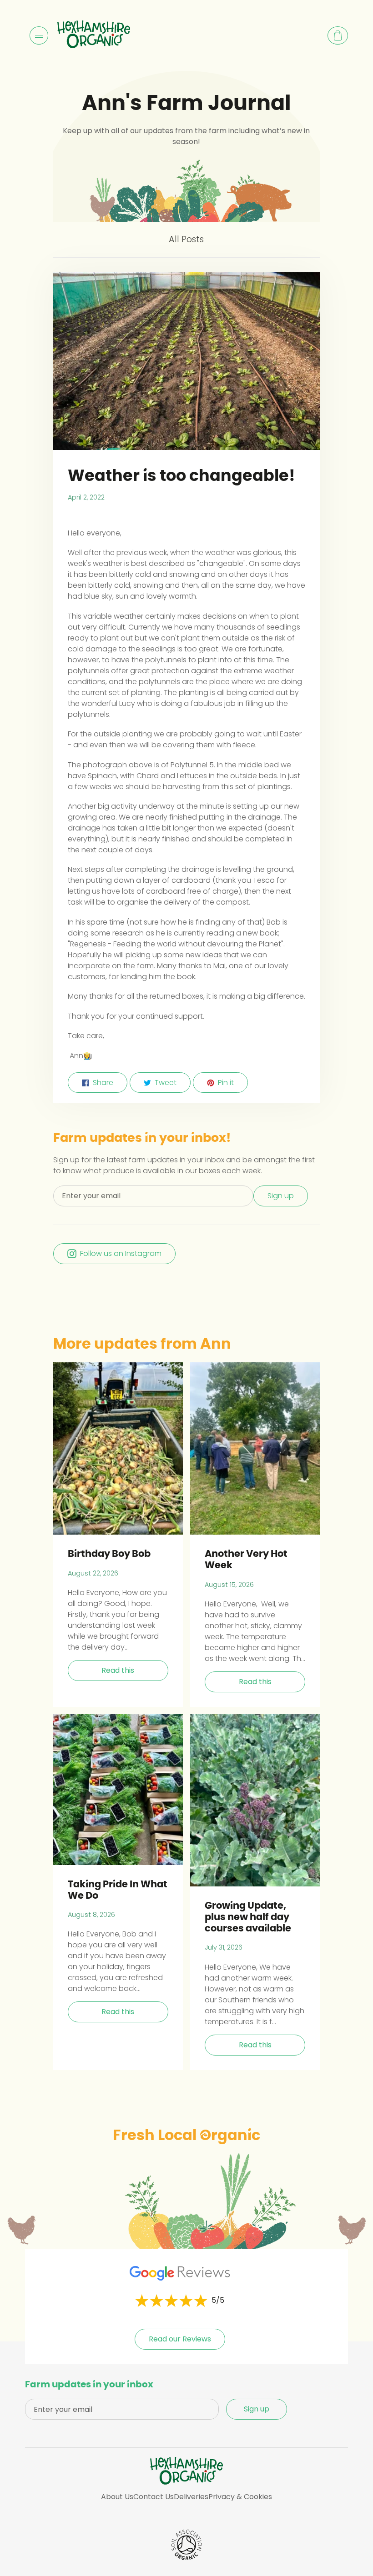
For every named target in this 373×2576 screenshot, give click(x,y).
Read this (118, 1670)
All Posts (186, 239)
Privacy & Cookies (240, 2497)
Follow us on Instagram (121, 1253)
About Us (117, 2497)
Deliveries (191, 2497)
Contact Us (154, 2497)
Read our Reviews (180, 2339)
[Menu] (39, 35)
